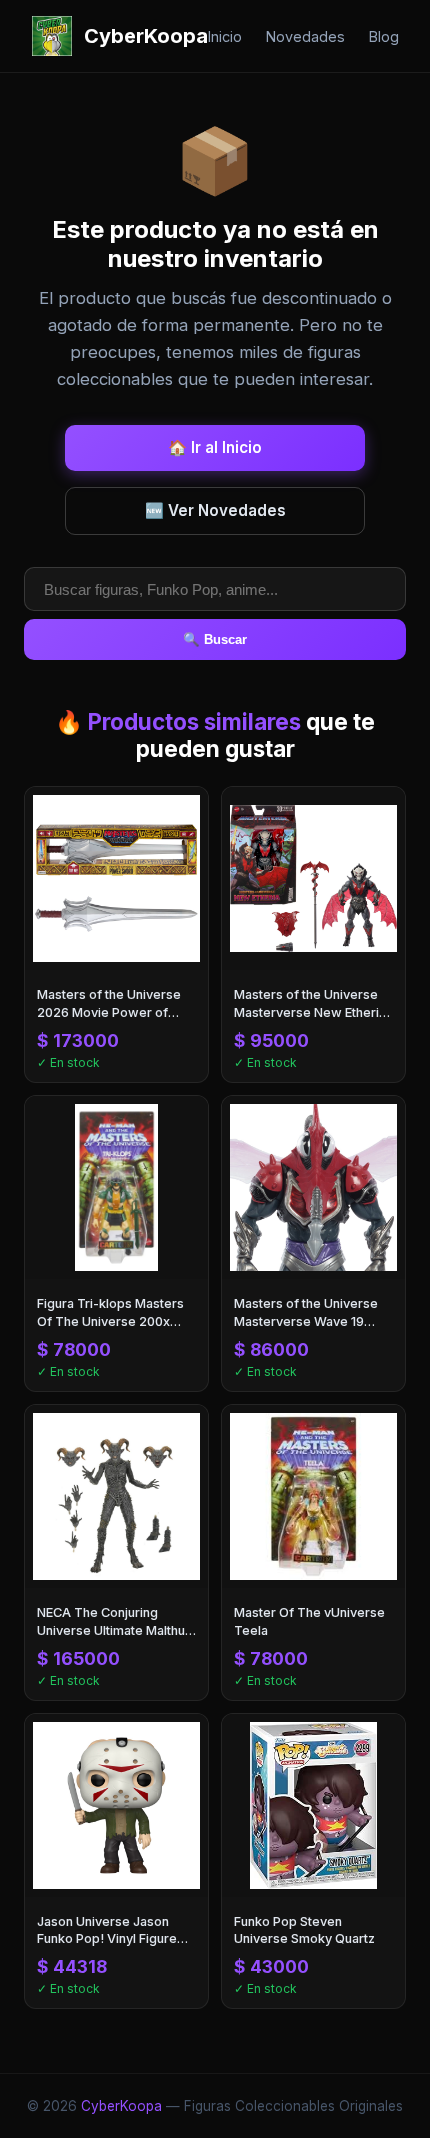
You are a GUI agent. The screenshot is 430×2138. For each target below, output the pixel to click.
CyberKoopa (121, 2106)
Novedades (305, 36)
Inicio (225, 36)
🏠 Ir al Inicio (215, 447)
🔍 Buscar (215, 639)
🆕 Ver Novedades (215, 510)
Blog (384, 36)
